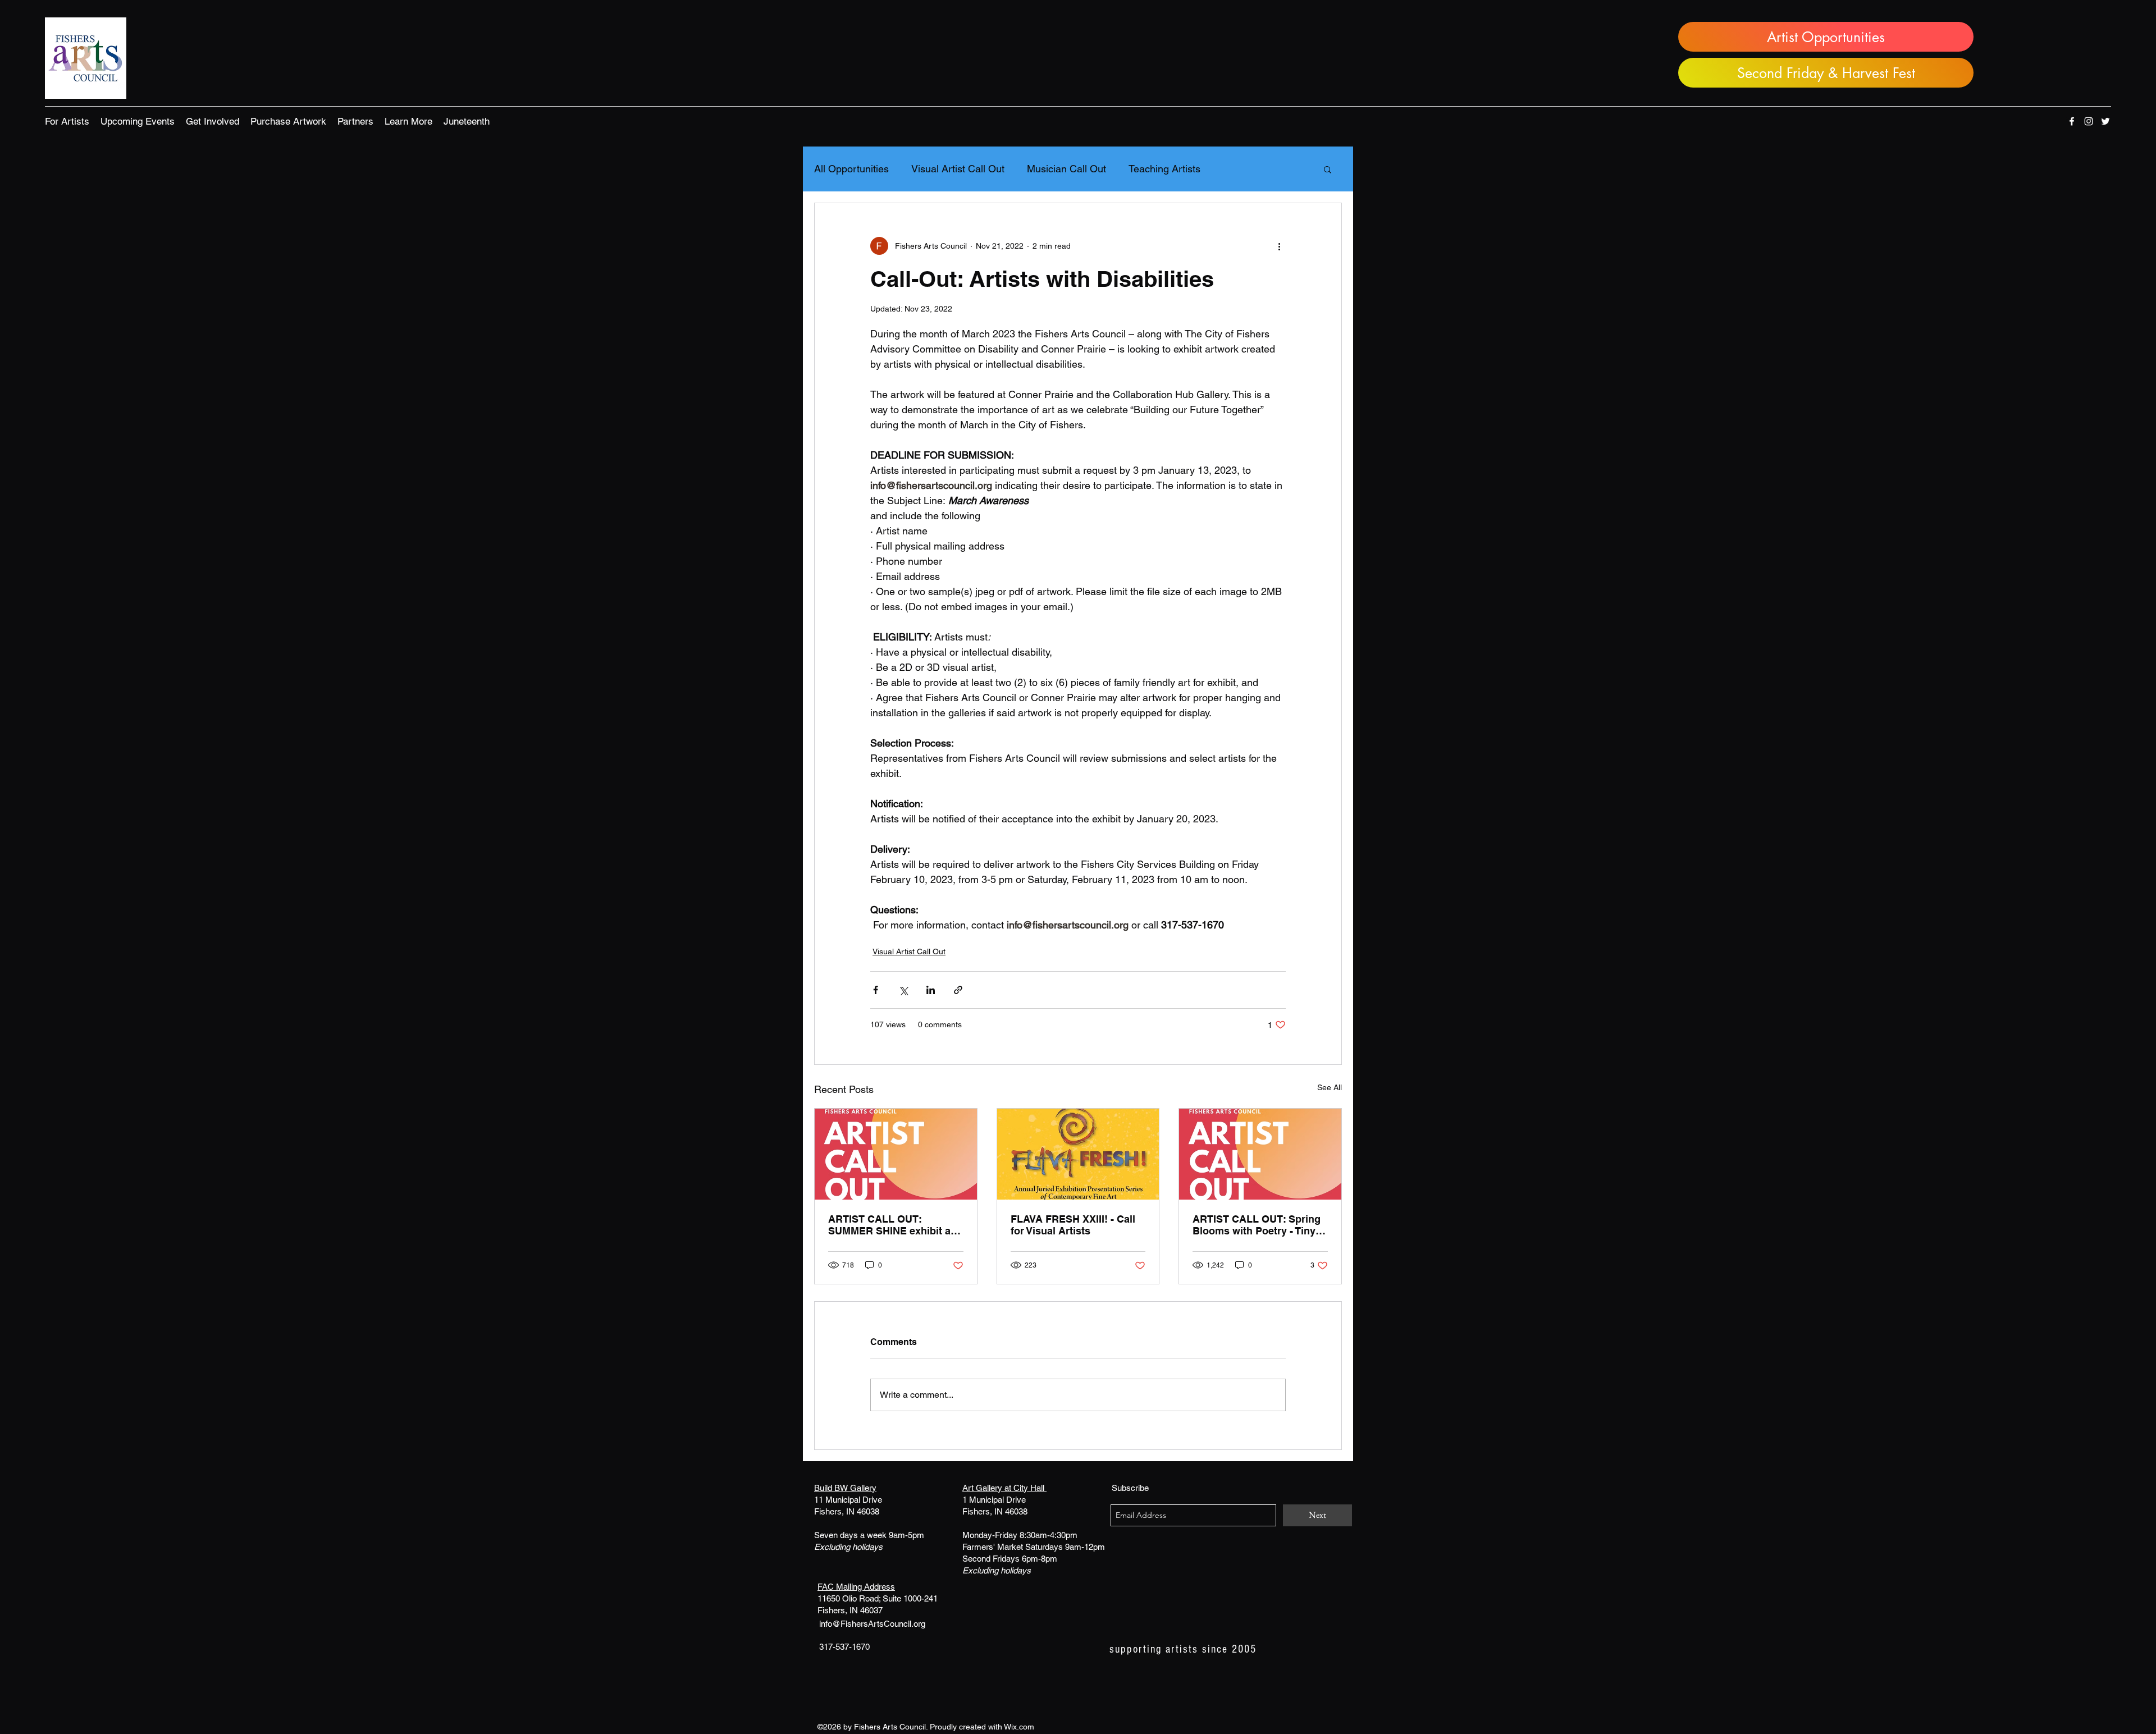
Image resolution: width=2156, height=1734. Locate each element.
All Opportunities (851, 169)
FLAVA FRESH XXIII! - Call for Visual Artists (1073, 1225)
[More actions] (1279, 246)
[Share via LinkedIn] (931, 990)
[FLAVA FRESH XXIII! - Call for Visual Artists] (1078, 1154)
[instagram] (2089, 121)
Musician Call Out (1066, 169)
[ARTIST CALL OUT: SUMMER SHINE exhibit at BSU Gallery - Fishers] (896, 1154)
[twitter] (2105, 121)
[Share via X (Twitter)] (903, 990)
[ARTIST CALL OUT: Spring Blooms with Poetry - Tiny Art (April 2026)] (1260, 1154)
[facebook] (2072, 121)
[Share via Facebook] (876, 990)
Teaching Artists (1164, 169)
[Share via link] (958, 990)
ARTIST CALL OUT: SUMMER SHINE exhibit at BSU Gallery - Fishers (891, 1225)
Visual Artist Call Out (958, 169)
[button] (67, 121)
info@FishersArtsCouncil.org (872, 1624)
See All (1330, 1087)
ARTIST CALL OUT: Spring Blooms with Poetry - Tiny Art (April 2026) (1257, 1225)
